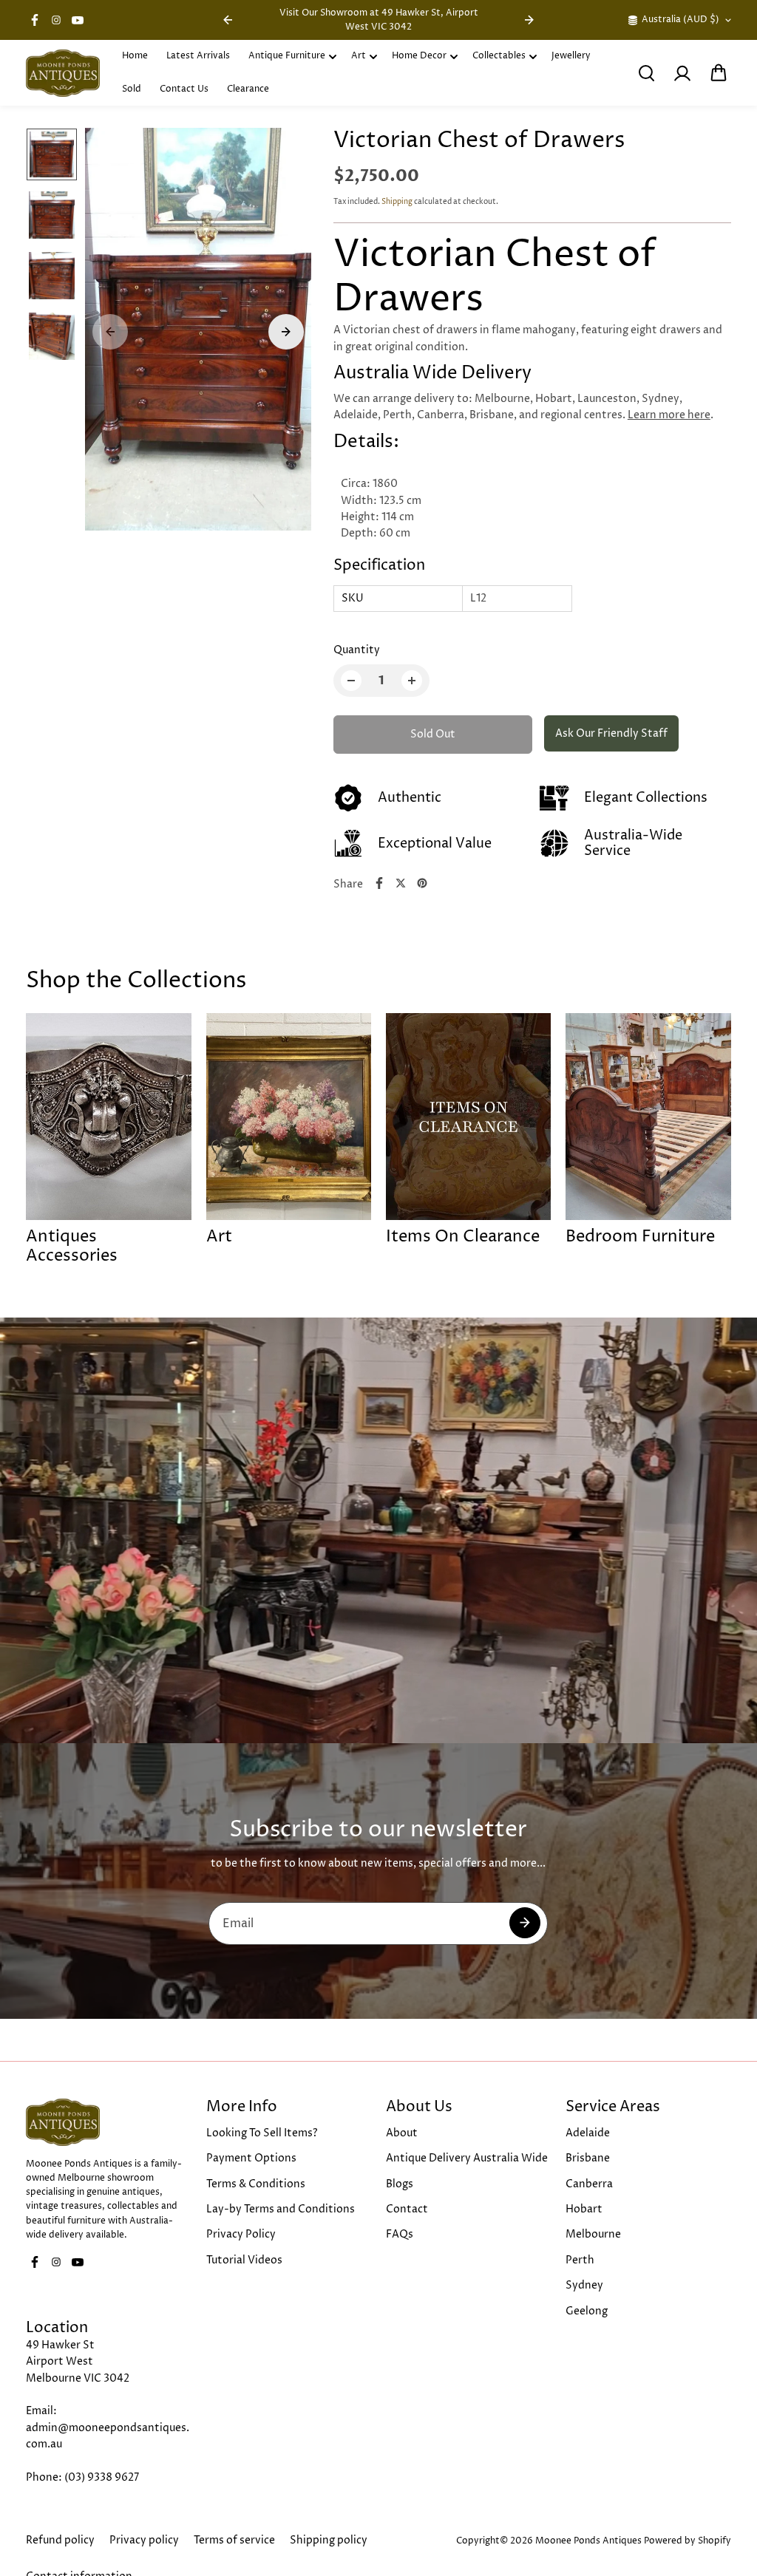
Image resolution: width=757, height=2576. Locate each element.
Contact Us (184, 89)
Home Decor (419, 56)
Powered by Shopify (688, 2541)
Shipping (397, 202)
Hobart (584, 2209)
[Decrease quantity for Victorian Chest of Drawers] (351, 681)
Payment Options (251, 2158)
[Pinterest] (422, 883)
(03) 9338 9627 (102, 2477)
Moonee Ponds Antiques (588, 2541)
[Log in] (682, 73)
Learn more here (669, 415)
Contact (407, 2209)
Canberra (589, 2184)
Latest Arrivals (198, 56)
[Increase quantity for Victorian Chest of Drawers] (412, 681)
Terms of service (234, 2540)
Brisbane (588, 2158)
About (402, 2133)
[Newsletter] (525, 1923)
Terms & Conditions (256, 2184)
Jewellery (571, 56)
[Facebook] (35, 20)
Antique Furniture (287, 56)
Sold (132, 89)
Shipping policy (329, 2540)
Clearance (248, 89)
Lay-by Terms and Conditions (281, 2209)
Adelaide (588, 2133)
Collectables (499, 56)
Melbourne (593, 2234)
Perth (580, 2260)
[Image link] (108, 2122)
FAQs (400, 2234)
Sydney (584, 2285)
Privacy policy (144, 2540)
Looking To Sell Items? (262, 2133)
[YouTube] (78, 20)
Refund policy (60, 2540)
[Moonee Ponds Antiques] (63, 73)
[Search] (646, 73)
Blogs (400, 2184)
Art (359, 56)
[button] (719, 73)
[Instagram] (56, 20)
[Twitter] (401, 883)
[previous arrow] (228, 20)
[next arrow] (529, 20)
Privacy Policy (241, 2234)
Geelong (587, 2311)
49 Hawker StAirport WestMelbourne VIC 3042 (78, 2362)
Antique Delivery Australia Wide (467, 2158)
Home (135, 56)
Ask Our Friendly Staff (611, 733)
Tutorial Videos (244, 2260)
